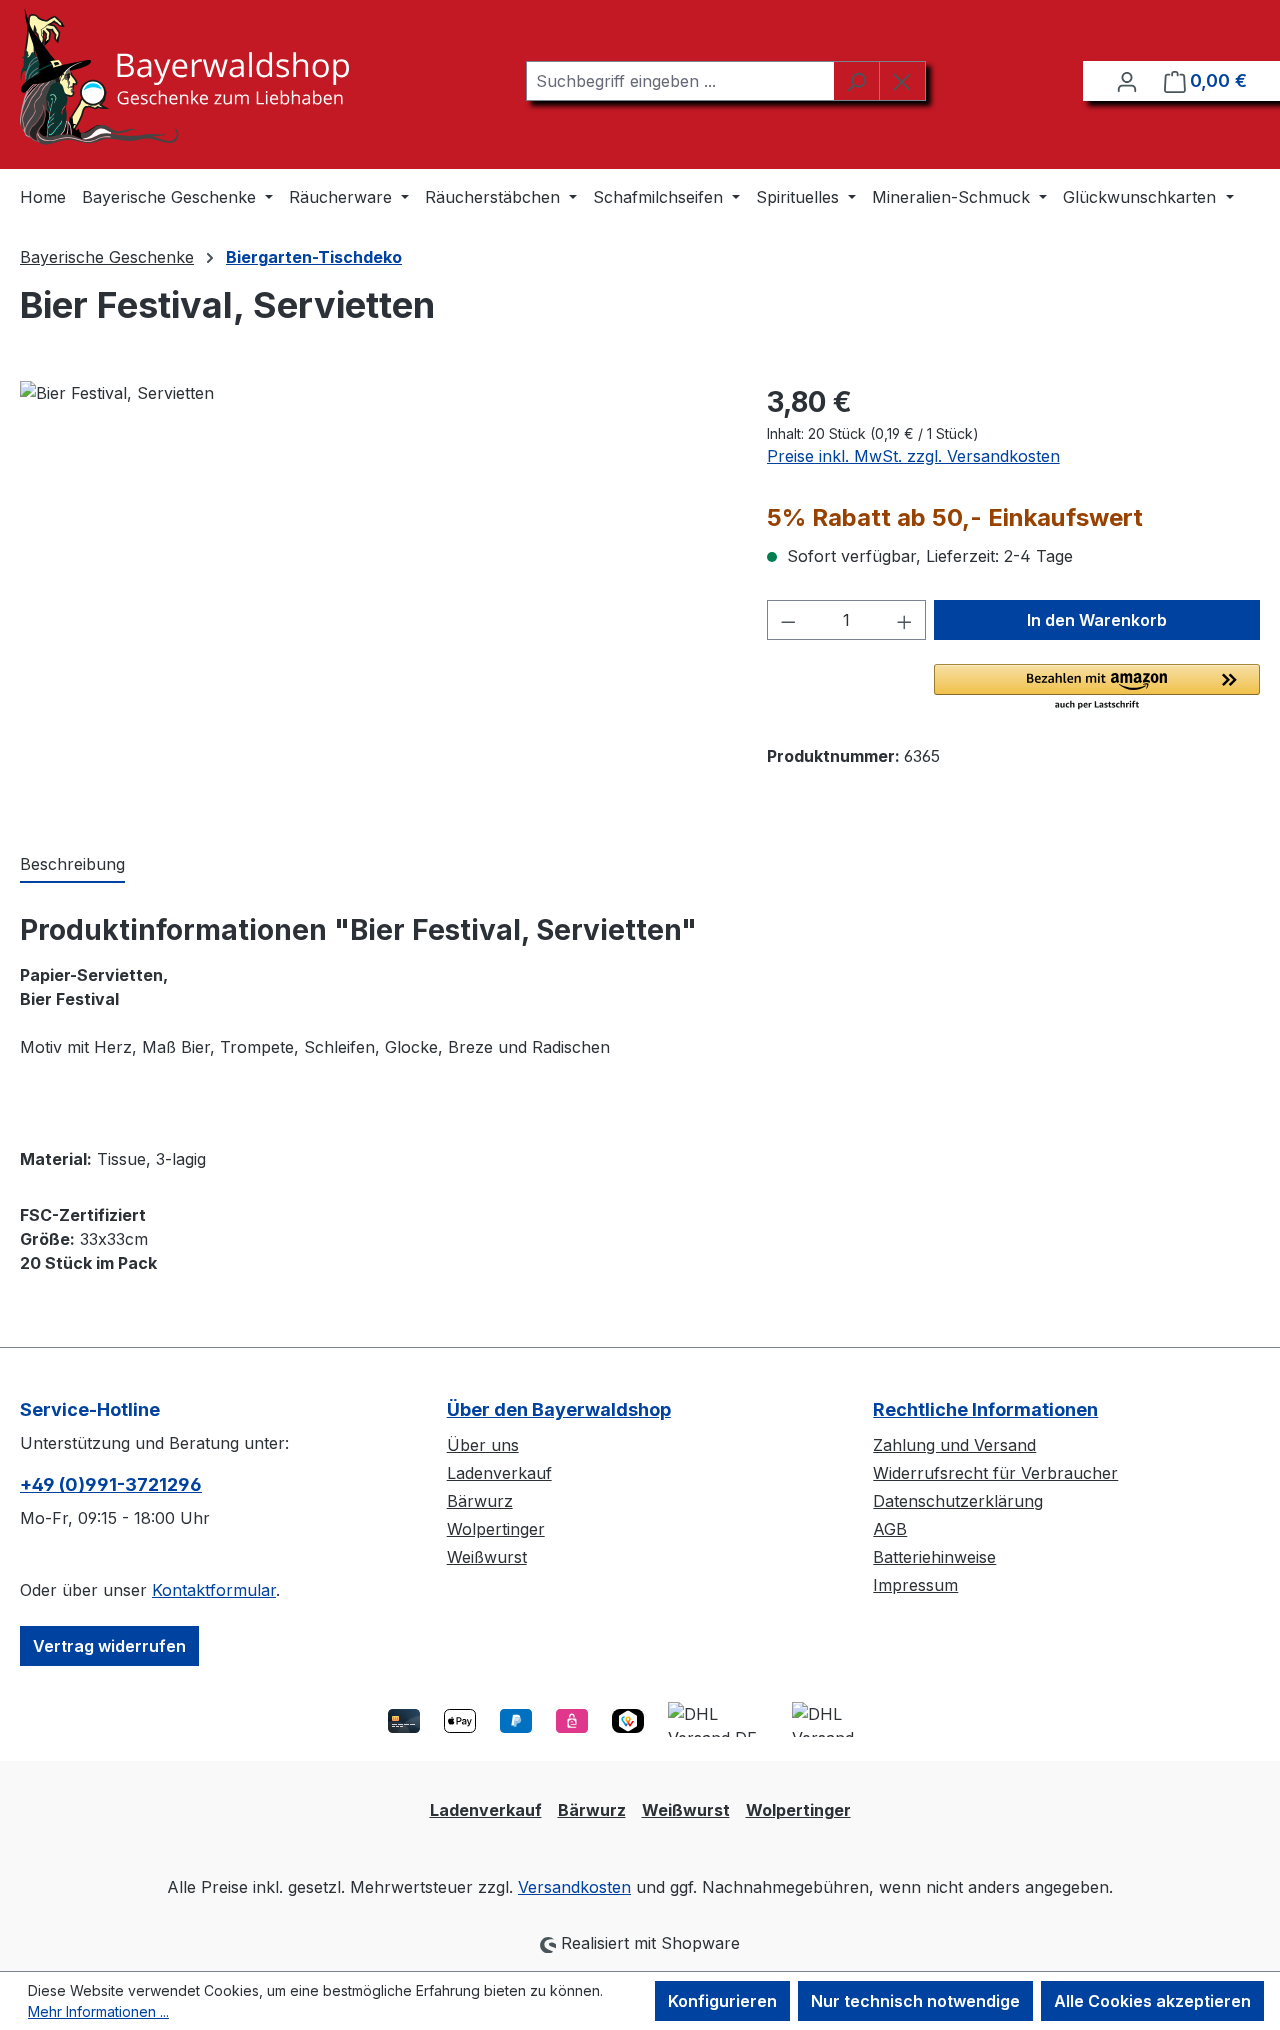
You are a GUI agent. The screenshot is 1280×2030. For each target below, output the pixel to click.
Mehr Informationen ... (98, 2011)
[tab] (72, 865)
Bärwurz (480, 1501)
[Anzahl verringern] (788, 620)
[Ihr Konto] (1127, 81)
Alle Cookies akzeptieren (1152, 2001)
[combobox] (680, 81)
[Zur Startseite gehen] (184, 76)
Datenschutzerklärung (958, 1501)
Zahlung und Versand (954, 1445)
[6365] (373, 596)
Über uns (483, 1445)
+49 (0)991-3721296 (111, 1484)
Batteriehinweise (934, 1557)
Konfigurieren (722, 2001)
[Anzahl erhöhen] (905, 620)
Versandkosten (574, 1887)
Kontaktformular (214, 1590)
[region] (373, 596)
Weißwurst (487, 1557)
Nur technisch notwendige (915, 2001)
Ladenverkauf (499, 1473)
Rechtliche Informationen (985, 1409)
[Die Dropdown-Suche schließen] (902, 81)
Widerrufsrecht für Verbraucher (995, 1473)
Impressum (915, 1585)
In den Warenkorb (1097, 620)
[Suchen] (856, 81)
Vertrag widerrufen (109, 1646)
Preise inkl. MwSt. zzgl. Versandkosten (913, 456)
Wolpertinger (496, 1529)
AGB (890, 1529)
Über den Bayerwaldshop (559, 1409)
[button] (1097, 688)
